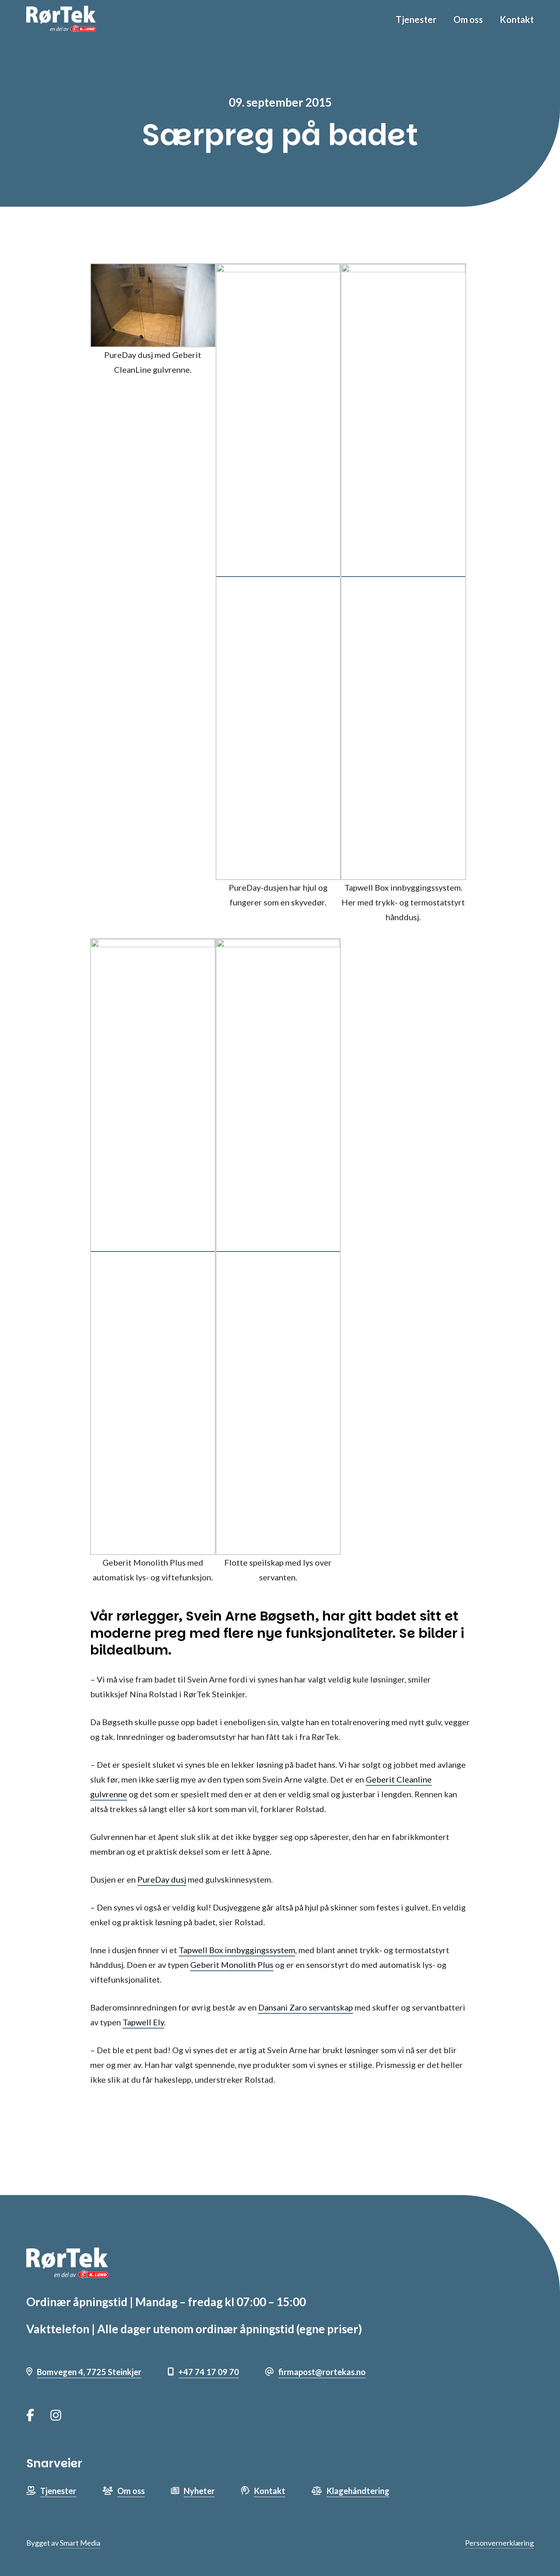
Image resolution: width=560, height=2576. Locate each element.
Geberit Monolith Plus (232, 1965)
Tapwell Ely (143, 2022)
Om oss (468, 19)
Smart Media (80, 2543)
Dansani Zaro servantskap (306, 2007)
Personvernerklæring (499, 2543)
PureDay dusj (162, 1879)
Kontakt (517, 19)
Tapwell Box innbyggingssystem (237, 1950)
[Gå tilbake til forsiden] (61, 19)
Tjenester (416, 19)
